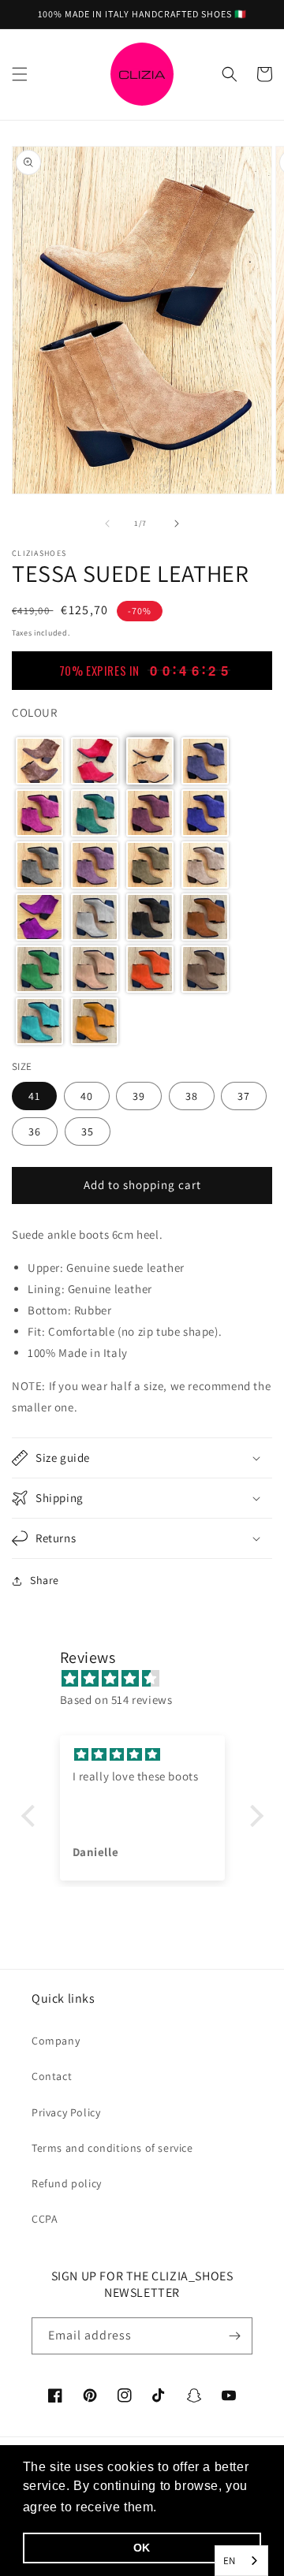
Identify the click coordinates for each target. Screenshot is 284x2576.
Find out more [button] (205, 2507)
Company (56, 2041)
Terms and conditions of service (112, 2148)
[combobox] (241, 2561)
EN (230, 2561)
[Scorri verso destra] (177, 524)
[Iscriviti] (234, 2336)
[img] (150, 1678)
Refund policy (67, 2183)
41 (34, 1096)
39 (139, 1096)
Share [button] (45, 1580)
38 (192, 1096)
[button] (20, 74)
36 (35, 1131)
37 (244, 1096)
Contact (52, 2076)
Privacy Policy (66, 2112)
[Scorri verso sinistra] (107, 524)
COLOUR (35, 712)
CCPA (45, 2219)
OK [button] (142, 2548)
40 (87, 1096)
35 (88, 1131)
